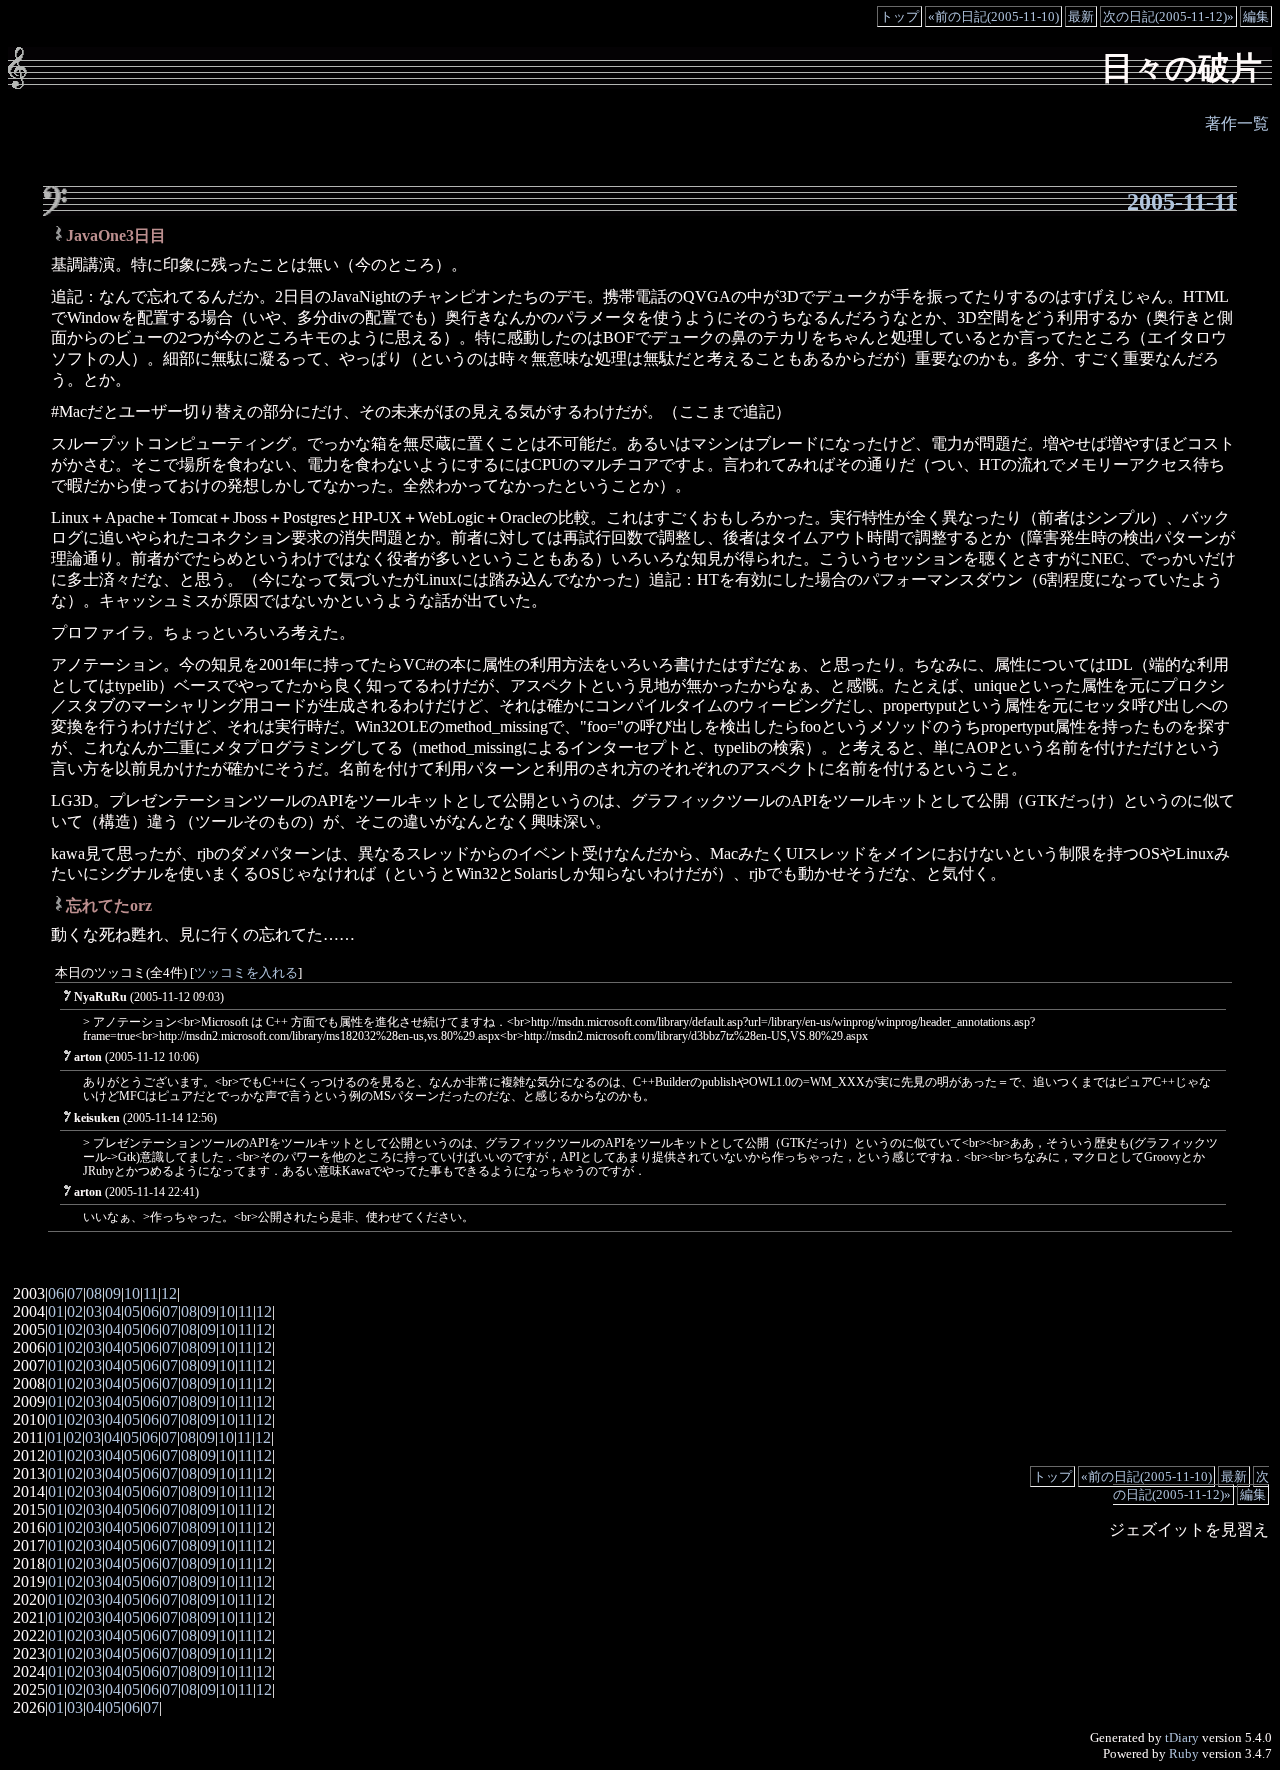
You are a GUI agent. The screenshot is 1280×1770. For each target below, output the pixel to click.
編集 (1256, 16)
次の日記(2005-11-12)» (1168, 16)
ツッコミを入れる (246, 973)
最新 (1081, 16)
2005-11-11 (1182, 202)
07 (75, 1293)
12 (169, 1293)
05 (132, 1311)
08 (94, 1293)
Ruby (1184, 1753)
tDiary (1182, 1737)
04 (113, 1311)
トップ (899, 16)
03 (94, 1311)
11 (150, 1293)
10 (132, 1293)
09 (113, 1293)
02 (75, 1311)
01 (56, 1311)
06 (56, 1293)
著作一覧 (1237, 123)
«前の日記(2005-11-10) (993, 16)
